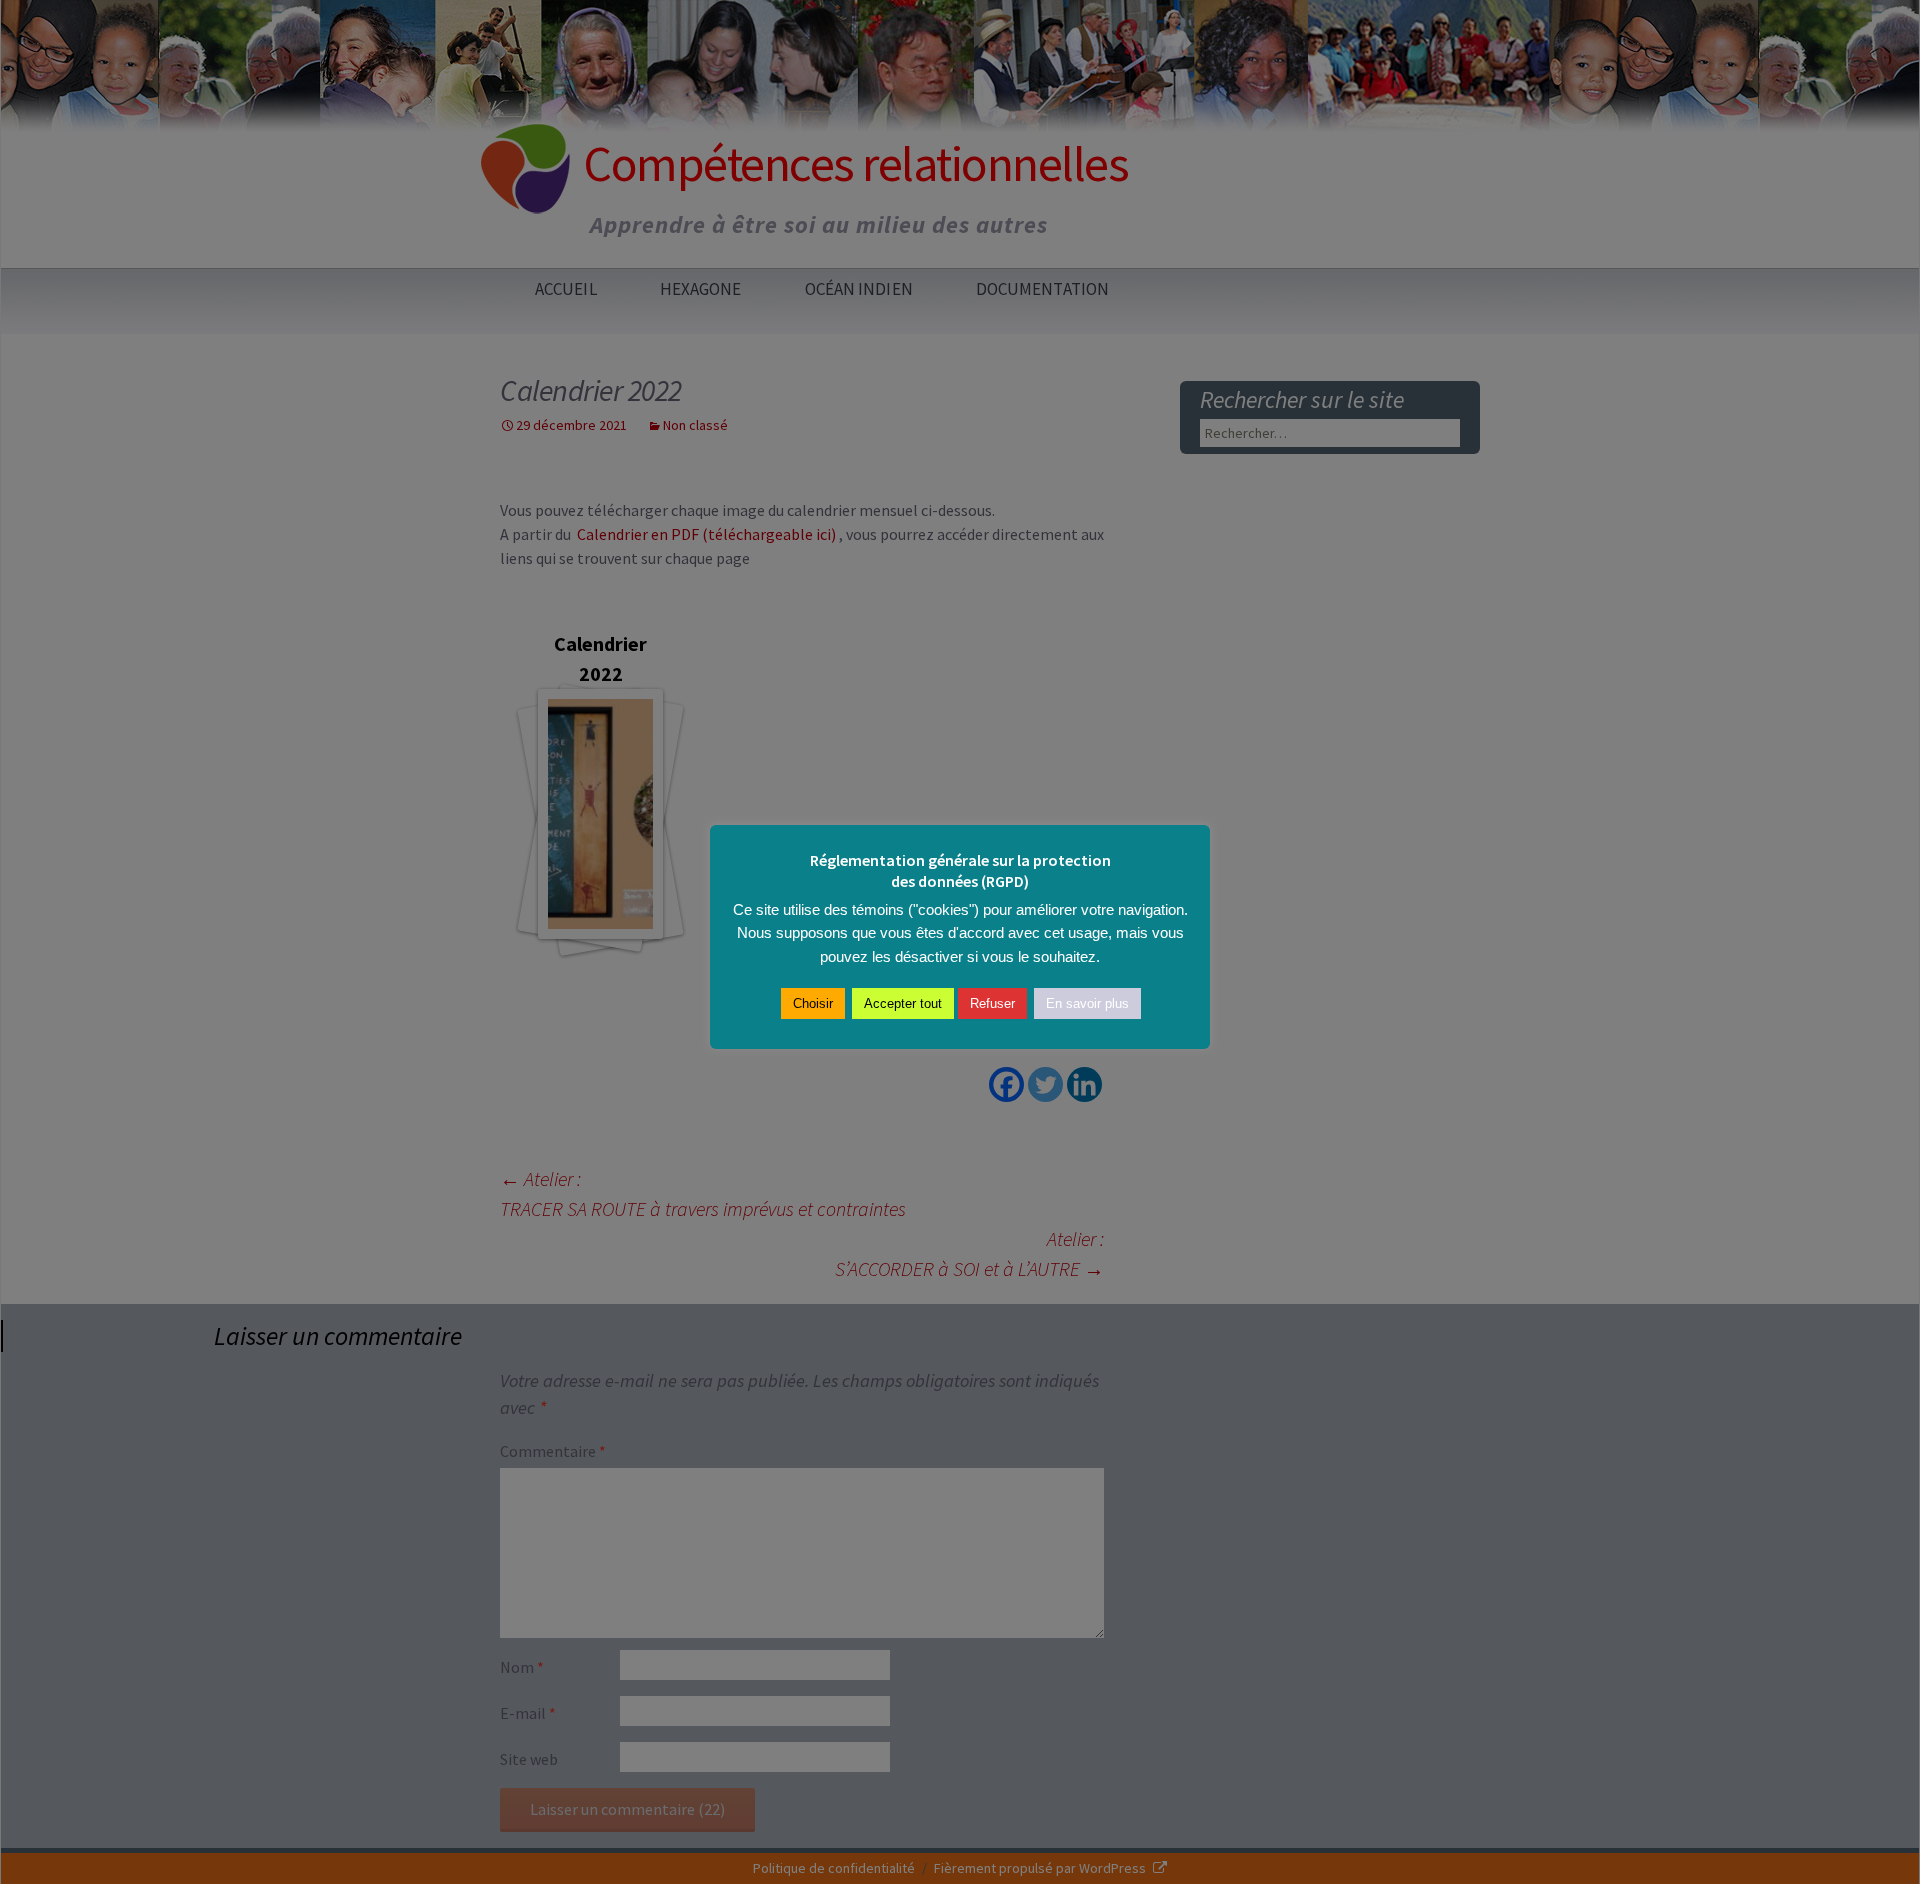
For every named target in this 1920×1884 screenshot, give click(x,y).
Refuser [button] (992, 1003)
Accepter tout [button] (903, 1003)
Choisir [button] (813, 1003)
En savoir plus (1087, 1003)
